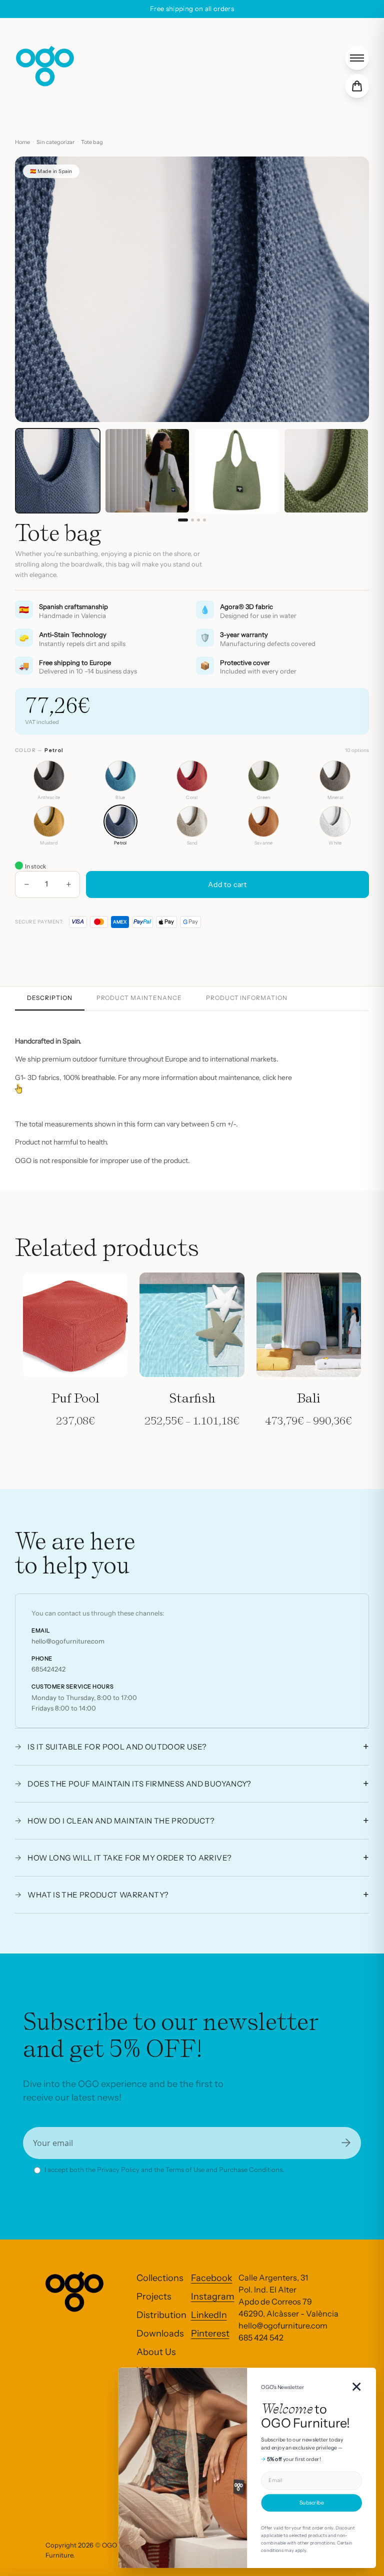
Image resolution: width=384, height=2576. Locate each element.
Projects (154, 2296)
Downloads (160, 2333)
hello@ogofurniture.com (68, 1641)
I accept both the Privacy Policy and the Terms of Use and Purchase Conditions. (164, 2169)
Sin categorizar (55, 142)
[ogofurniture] (45, 66)
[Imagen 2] (192, 520)
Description (50, 998)
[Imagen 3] (198, 520)
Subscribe (311, 2503)
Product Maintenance (139, 998)
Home (22, 142)
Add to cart (227, 884)
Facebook (212, 2278)
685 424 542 (261, 2337)
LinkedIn (209, 2315)
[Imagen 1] (183, 520)
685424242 (48, 1669)
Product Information (247, 998)
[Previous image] (34, 289)
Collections (160, 2278)
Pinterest (210, 2333)
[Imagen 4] (204, 520)
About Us (156, 2352)
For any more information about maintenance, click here (205, 1077)
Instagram (213, 2296)
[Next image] (350, 289)
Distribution (161, 2315)
